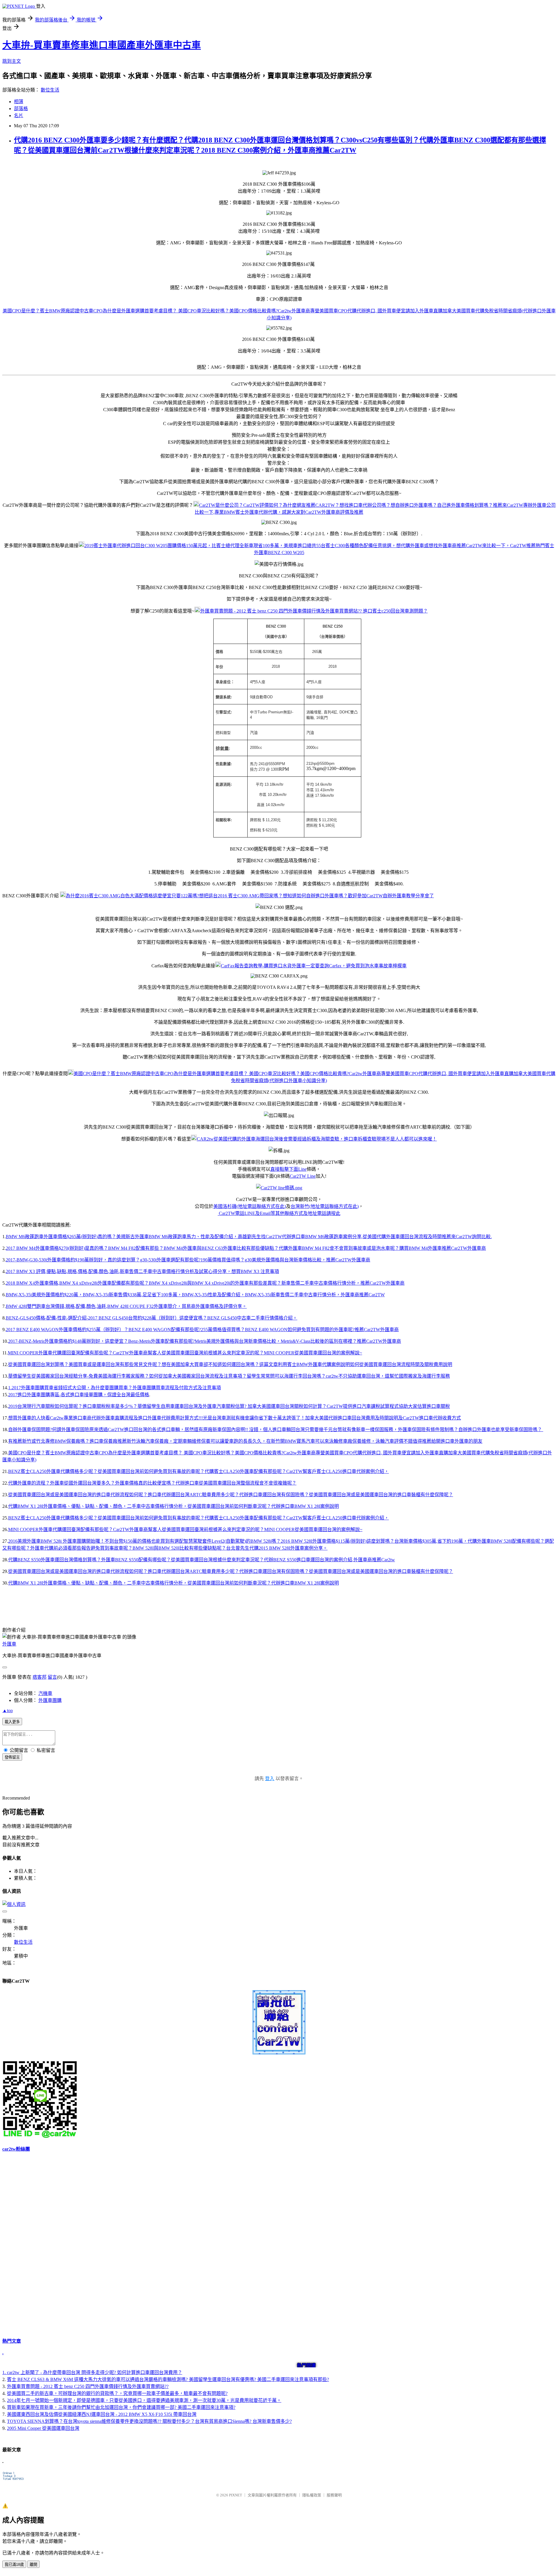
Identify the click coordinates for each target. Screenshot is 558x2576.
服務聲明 (334, 2495)
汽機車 (45, 1693)
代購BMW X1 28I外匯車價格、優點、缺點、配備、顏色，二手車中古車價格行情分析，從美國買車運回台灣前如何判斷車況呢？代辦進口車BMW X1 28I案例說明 (174, 1506)
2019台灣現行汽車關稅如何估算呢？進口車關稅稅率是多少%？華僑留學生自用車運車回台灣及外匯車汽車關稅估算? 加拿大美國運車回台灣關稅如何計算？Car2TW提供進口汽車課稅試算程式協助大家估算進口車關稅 (229, 1406)
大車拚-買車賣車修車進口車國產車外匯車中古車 (102, 45)
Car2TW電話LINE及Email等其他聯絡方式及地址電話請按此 (279, 1213)
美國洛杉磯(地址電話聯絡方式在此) (250, 1206)
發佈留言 (12, 1757)
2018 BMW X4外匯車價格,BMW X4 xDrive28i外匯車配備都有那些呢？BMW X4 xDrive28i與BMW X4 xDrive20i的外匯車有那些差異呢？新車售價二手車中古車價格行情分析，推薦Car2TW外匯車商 (205, 1283)
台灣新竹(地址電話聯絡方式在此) (325, 1206)
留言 (52, 1677)
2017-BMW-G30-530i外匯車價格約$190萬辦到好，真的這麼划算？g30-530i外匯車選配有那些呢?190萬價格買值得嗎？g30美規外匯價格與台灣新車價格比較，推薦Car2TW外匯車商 (188, 1260)
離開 (33, 2565)
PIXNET (236, 2495)
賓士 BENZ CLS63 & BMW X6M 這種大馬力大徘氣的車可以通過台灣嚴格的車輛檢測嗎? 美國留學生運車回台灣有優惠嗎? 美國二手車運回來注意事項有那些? (168, 2379)
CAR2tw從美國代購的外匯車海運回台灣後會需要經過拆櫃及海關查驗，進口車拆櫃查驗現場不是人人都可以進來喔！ (317, 1139)
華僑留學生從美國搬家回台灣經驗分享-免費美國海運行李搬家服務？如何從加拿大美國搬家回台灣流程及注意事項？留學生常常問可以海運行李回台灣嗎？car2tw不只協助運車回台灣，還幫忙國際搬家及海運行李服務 (229, 1376)
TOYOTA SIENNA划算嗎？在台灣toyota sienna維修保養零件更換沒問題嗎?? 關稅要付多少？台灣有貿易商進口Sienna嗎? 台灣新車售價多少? (149, 2421)
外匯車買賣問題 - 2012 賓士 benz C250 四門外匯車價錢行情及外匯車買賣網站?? (88, 2386)
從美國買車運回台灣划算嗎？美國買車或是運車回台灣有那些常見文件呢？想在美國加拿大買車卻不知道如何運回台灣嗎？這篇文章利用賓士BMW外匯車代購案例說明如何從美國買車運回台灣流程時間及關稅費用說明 (230, 1364)
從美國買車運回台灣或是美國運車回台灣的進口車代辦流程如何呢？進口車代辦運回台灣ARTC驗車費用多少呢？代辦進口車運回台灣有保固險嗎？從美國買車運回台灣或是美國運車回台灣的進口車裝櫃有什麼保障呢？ (231, 1495)
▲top (8, 1711)
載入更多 (12, 1722)
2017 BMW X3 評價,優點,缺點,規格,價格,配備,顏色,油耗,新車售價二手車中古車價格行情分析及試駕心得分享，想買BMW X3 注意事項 (142, 1271)
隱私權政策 (312, 2495)
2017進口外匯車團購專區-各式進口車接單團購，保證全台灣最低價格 (79, 1395)
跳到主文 (12, 61)
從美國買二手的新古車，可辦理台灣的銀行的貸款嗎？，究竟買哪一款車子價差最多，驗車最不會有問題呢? (117, 2393)
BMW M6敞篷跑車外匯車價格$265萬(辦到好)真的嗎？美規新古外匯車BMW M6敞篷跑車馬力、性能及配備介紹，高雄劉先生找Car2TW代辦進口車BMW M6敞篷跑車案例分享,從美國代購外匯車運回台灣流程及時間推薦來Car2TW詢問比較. (249, 1237)
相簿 (19, 102)
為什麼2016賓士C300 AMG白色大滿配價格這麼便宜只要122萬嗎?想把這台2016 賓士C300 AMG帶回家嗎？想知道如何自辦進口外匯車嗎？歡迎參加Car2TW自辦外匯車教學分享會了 (250, 896)
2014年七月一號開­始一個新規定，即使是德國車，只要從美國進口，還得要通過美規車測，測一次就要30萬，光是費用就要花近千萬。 (144, 2400)
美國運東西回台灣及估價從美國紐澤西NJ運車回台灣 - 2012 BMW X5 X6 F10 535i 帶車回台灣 (102, 2414)
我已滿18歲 (14, 2565)
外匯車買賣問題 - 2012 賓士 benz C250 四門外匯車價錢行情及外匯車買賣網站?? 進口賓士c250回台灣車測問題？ (314, 611)
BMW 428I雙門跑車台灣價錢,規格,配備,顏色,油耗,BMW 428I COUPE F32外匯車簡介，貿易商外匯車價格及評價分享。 (126, 1306)
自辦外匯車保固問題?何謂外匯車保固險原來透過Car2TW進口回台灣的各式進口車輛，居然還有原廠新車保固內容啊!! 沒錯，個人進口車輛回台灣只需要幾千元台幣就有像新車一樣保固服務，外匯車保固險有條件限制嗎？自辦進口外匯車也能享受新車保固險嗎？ (276, 1430)
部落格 (21, 109)
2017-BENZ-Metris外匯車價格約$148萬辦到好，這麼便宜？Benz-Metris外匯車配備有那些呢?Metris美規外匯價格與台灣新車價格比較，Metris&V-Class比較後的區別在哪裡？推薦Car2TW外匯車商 (205, 1341)
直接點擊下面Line (288, 1169)
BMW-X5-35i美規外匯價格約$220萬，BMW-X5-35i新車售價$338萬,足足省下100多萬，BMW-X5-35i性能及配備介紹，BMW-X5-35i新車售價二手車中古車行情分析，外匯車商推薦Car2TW (195, 1295)
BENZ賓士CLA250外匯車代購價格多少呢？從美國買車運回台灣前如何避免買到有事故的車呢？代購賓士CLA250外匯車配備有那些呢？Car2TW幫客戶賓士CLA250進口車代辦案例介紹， (198, 1471)
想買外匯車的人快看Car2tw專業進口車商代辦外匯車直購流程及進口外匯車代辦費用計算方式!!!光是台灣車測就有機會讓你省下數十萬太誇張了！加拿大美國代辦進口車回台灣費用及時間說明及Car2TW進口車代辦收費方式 (235, 1418)
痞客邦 (40, 1677)
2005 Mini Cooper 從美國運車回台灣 (43, 2428)
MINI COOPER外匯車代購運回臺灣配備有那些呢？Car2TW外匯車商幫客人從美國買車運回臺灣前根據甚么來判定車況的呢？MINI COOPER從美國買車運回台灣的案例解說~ (185, 1353)
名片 (19, 116)
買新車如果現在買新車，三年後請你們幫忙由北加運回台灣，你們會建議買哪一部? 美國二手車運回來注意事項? (121, 2407)
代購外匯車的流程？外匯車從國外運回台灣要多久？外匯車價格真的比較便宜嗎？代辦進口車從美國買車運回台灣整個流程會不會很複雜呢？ (152, 1483)
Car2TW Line (303, 1176)
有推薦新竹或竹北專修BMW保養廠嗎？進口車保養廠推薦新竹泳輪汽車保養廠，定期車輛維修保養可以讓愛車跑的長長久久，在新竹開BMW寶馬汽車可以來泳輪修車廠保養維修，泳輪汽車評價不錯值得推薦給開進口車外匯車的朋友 (245, 1441)
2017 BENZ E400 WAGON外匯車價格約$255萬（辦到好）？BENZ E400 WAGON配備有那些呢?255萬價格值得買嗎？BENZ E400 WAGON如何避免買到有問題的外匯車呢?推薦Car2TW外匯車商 (202, 1330)
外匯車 (9, 1644)
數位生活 (50, 90)
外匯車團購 (50, 1700)
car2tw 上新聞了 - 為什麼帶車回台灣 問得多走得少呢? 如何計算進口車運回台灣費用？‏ (95, 2372)
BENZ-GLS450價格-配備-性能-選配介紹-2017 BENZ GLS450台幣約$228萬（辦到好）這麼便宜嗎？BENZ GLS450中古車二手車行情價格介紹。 (152, 1318)
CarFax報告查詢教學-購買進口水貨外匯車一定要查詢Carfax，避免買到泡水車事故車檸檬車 (314, 966)
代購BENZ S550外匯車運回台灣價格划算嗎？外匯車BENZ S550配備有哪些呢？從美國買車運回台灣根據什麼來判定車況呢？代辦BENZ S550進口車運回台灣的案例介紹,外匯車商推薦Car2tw (202, 1560)
